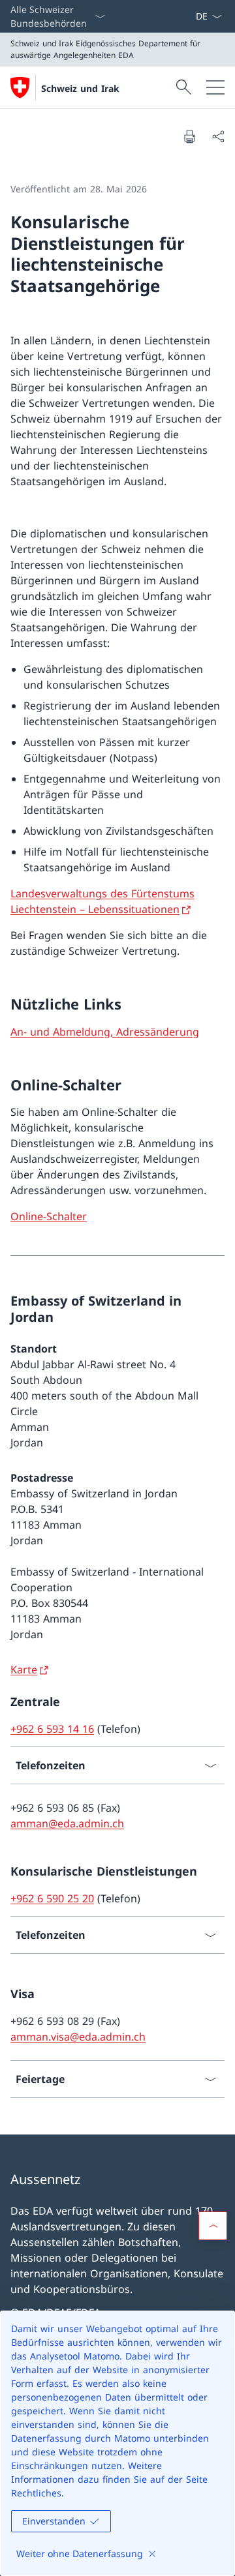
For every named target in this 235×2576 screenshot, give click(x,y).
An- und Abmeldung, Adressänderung (105, 1032)
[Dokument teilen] (218, 136)
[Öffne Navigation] (215, 87)
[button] (213, 2226)
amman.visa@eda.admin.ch (78, 2037)
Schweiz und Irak (80, 88)
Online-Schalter (49, 1216)
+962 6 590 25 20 (52, 1898)
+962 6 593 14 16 (52, 1729)
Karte (24, 1670)
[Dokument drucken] (189, 136)
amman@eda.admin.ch (67, 1823)
